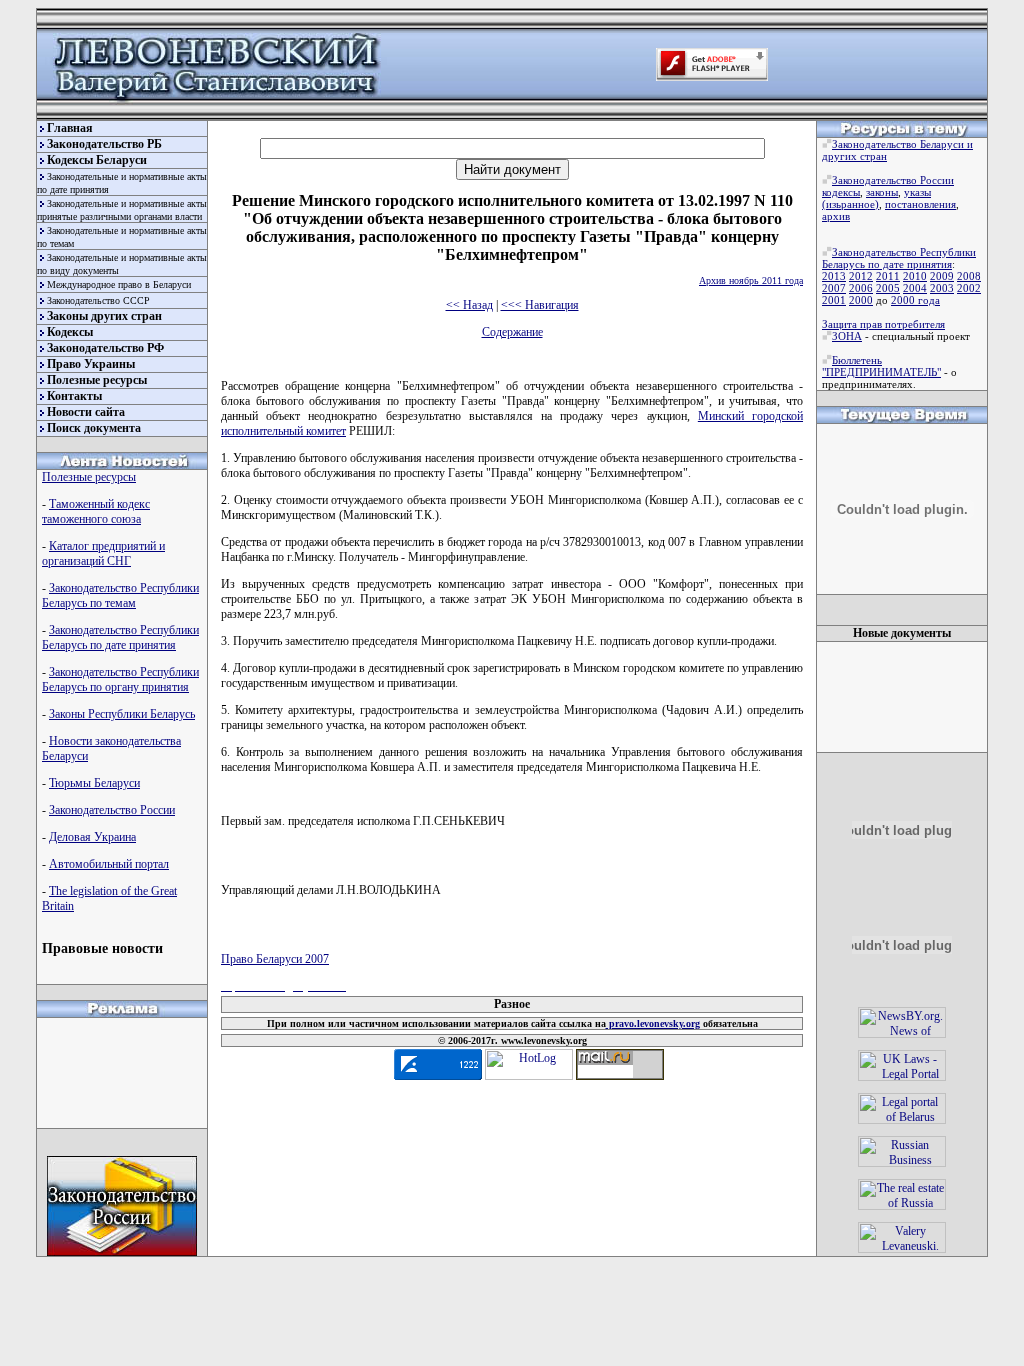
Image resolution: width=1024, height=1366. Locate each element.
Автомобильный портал (109, 864)
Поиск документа (94, 428)
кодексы (841, 192)
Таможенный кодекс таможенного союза (96, 511)
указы (917, 192)
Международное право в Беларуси (119, 284)
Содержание (512, 332)
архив (836, 216)
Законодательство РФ (105, 348)
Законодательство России (112, 810)
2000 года (915, 300)
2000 (861, 300)
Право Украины (91, 364)
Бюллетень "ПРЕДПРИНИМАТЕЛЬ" (881, 366)
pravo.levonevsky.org (653, 1023)
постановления (920, 204)
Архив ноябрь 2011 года (751, 280)
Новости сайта (86, 412)
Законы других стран (104, 316)
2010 (915, 276)
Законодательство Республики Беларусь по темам (120, 595)
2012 (861, 276)
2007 (834, 288)
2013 (834, 276)
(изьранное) (850, 204)
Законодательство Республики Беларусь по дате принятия (120, 637)
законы (882, 192)
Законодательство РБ (104, 144)
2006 (861, 288)
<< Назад (469, 305)
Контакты (74, 396)
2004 (915, 288)
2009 (942, 276)
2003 (942, 288)
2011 (888, 276)
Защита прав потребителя (883, 324)
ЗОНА (847, 336)
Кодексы (70, 332)
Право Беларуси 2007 (275, 959)
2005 (888, 288)
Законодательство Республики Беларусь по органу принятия (120, 679)
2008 (969, 276)
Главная (70, 128)
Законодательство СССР (98, 300)
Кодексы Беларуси (97, 160)
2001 (834, 300)
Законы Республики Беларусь (122, 714)
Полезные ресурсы (97, 380)
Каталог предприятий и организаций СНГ (103, 553)
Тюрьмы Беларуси (94, 783)
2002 (969, 288)
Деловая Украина (92, 837)
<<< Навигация (540, 305)
